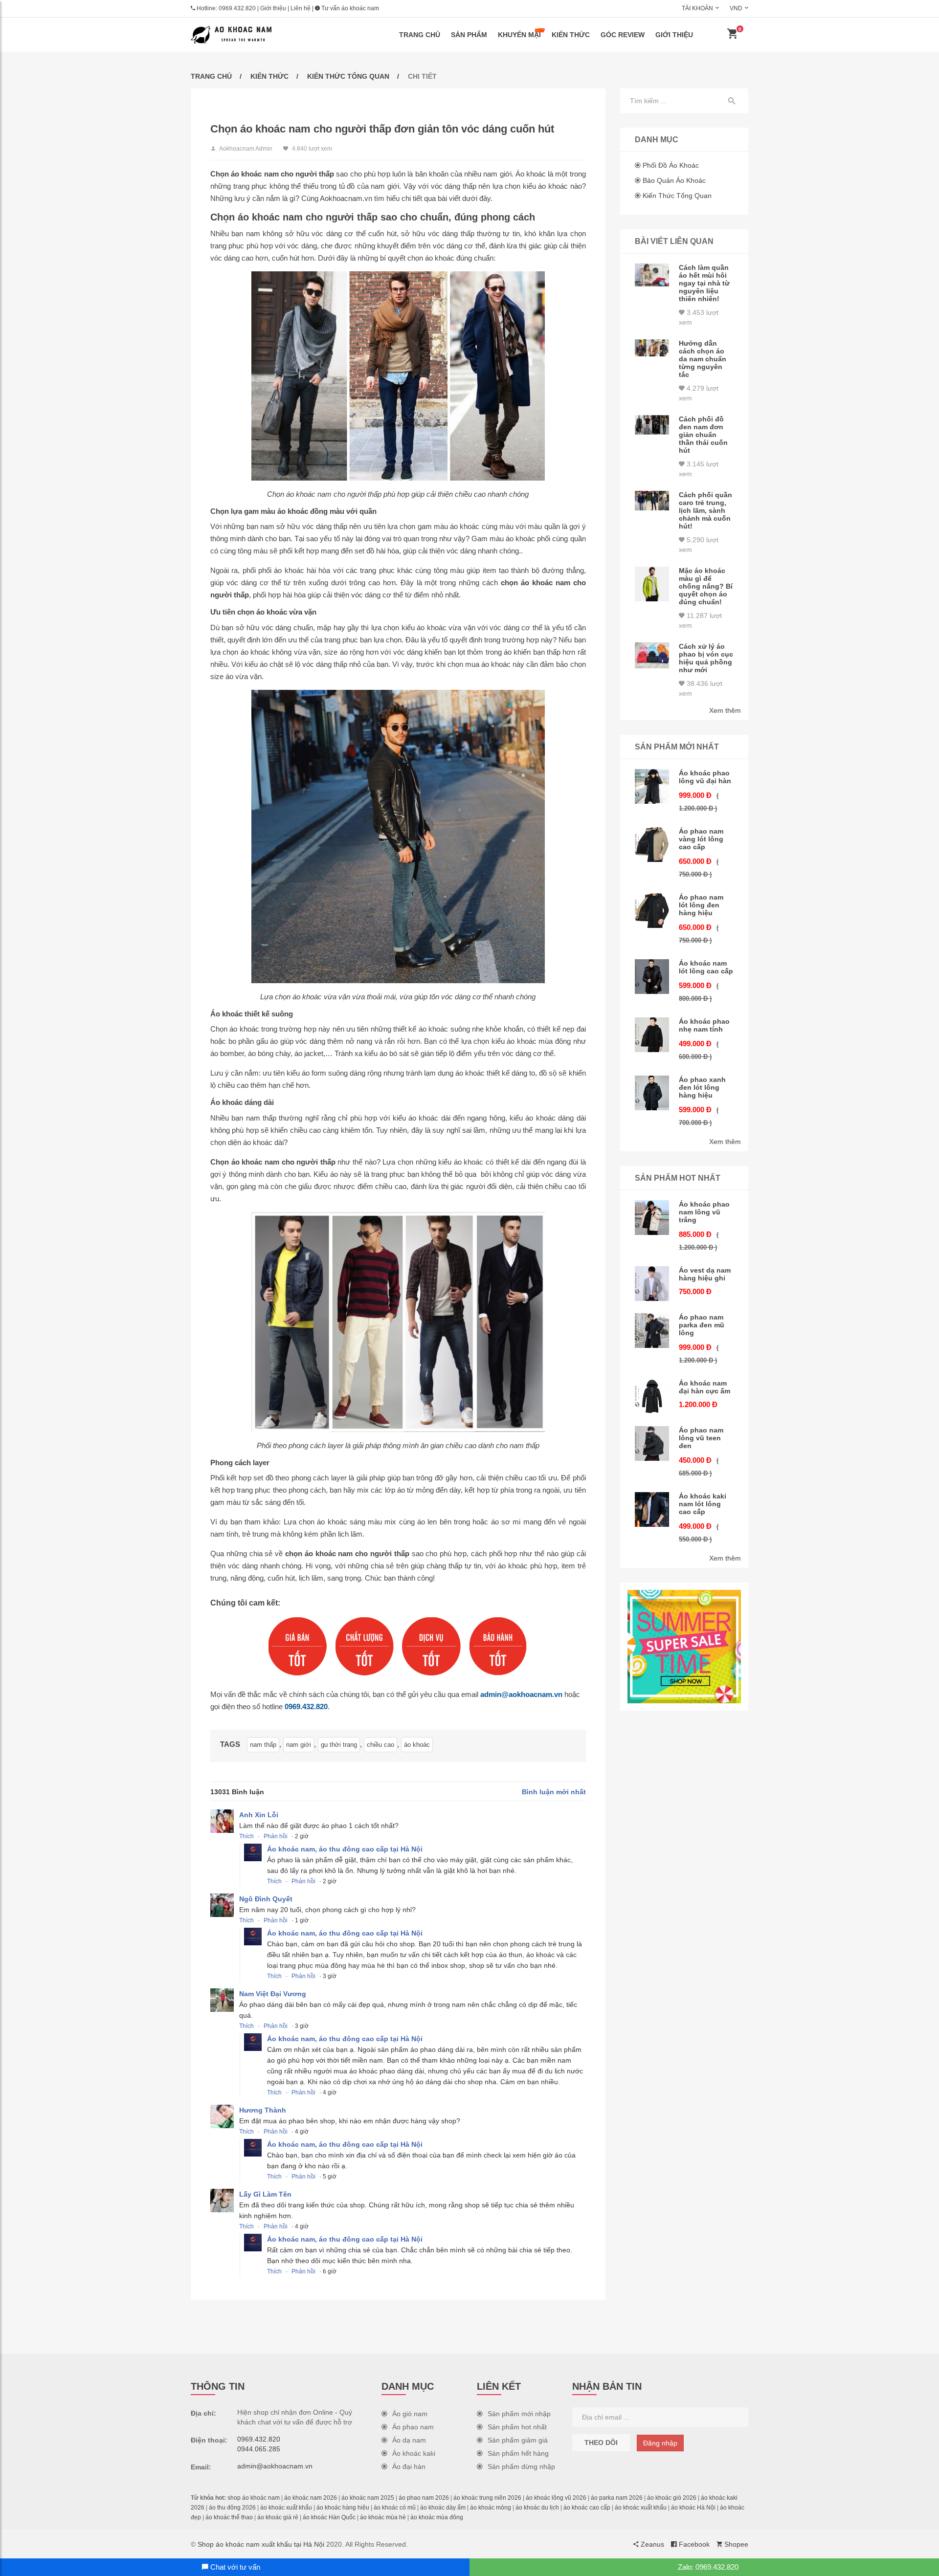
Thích (246, 1836)
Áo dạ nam (409, 2440)
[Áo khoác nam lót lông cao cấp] (652, 977)
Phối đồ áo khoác (671, 165)
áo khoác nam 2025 (368, 2498)
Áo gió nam (410, 2414)
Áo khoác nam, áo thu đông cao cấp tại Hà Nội (345, 1849)
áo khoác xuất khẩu (286, 2508)
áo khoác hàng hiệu (343, 2508)
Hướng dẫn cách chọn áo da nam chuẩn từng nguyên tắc (703, 359)
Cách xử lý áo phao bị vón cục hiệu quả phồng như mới (706, 658)
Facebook (693, 2544)
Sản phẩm (469, 35)
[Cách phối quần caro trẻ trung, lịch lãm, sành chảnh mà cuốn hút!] (652, 501)
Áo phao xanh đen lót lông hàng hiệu (702, 1087)
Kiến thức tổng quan (348, 76)
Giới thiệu (273, 8)
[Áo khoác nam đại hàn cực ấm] (652, 1397)
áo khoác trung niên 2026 (487, 2498)
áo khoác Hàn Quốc (329, 2517)
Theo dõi (601, 2443)
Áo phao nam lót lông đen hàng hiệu (701, 905)
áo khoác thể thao (229, 2517)
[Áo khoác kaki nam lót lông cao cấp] (652, 1509)
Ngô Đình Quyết (266, 1899)
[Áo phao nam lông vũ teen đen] (652, 1443)
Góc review (623, 35)
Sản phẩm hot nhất (517, 2427)
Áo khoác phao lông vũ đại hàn (705, 777)
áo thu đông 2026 (232, 2508)
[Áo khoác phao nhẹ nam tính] (652, 1035)
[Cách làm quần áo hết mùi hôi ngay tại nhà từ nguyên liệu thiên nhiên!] (652, 275)
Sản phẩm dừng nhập (521, 2466)
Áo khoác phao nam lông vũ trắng (704, 1212)
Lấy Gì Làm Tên (265, 2194)
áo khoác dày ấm (443, 2508)
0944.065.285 (259, 2449)
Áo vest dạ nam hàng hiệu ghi (705, 1274)
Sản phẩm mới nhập (519, 2414)
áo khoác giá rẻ (278, 2517)
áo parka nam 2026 (617, 2498)
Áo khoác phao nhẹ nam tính (704, 1025)
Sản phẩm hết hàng (518, 2453)
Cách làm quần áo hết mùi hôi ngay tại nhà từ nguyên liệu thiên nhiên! (704, 283)
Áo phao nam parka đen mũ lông (702, 1325)
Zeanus (651, 2544)
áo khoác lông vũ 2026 (556, 2498)
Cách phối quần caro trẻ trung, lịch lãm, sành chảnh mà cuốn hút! (705, 510)
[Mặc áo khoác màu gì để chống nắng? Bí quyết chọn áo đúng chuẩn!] (652, 584)
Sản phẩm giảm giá (518, 2440)
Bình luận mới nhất (554, 1792)
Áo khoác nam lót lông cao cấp (706, 967)
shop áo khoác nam (254, 2498)
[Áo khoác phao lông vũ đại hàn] (652, 786)
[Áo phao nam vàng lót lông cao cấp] (652, 845)
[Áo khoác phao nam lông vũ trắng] (652, 1218)
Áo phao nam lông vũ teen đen (701, 1438)
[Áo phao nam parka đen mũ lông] (652, 1331)
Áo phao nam (413, 2427)
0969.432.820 (237, 8)
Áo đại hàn (409, 2466)
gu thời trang (339, 1745)
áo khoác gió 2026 (672, 2498)
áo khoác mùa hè (383, 2517)
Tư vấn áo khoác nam (349, 8)
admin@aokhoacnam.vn (521, 1694)
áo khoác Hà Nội (693, 2508)
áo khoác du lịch (537, 2508)
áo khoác (417, 1745)
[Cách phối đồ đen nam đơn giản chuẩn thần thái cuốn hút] (652, 425)
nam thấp (263, 1745)
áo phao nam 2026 (424, 2498)
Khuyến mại (519, 35)
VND (736, 8)
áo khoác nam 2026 (311, 2498)
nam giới (299, 1745)
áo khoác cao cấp (587, 2508)
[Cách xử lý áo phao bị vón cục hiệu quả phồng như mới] (652, 655)
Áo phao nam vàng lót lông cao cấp (701, 839)
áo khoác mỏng (491, 2508)
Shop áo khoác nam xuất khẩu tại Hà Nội (261, 2544)
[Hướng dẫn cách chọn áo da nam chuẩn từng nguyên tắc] (652, 348)
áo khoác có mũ (395, 2508)
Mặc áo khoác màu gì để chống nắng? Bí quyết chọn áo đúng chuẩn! (706, 586)
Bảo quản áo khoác (674, 180)
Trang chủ (420, 35)
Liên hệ (301, 8)
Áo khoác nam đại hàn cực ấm (704, 1387)
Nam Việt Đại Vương (273, 1994)
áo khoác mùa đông (437, 2517)
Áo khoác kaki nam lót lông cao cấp (703, 1504)
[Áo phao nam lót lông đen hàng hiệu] (652, 911)
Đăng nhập (660, 2443)
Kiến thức (571, 35)
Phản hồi (276, 1836)
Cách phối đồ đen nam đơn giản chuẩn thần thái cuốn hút (703, 435)
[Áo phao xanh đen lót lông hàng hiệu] (652, 1093)
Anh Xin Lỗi (259, 1815)
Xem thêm (725, 710)
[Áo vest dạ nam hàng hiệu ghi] (652, 1284)
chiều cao (380, 1745)
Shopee (735, 2544)
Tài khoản (697, 8)
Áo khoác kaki (414, 2453)
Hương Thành (263, 2110)
